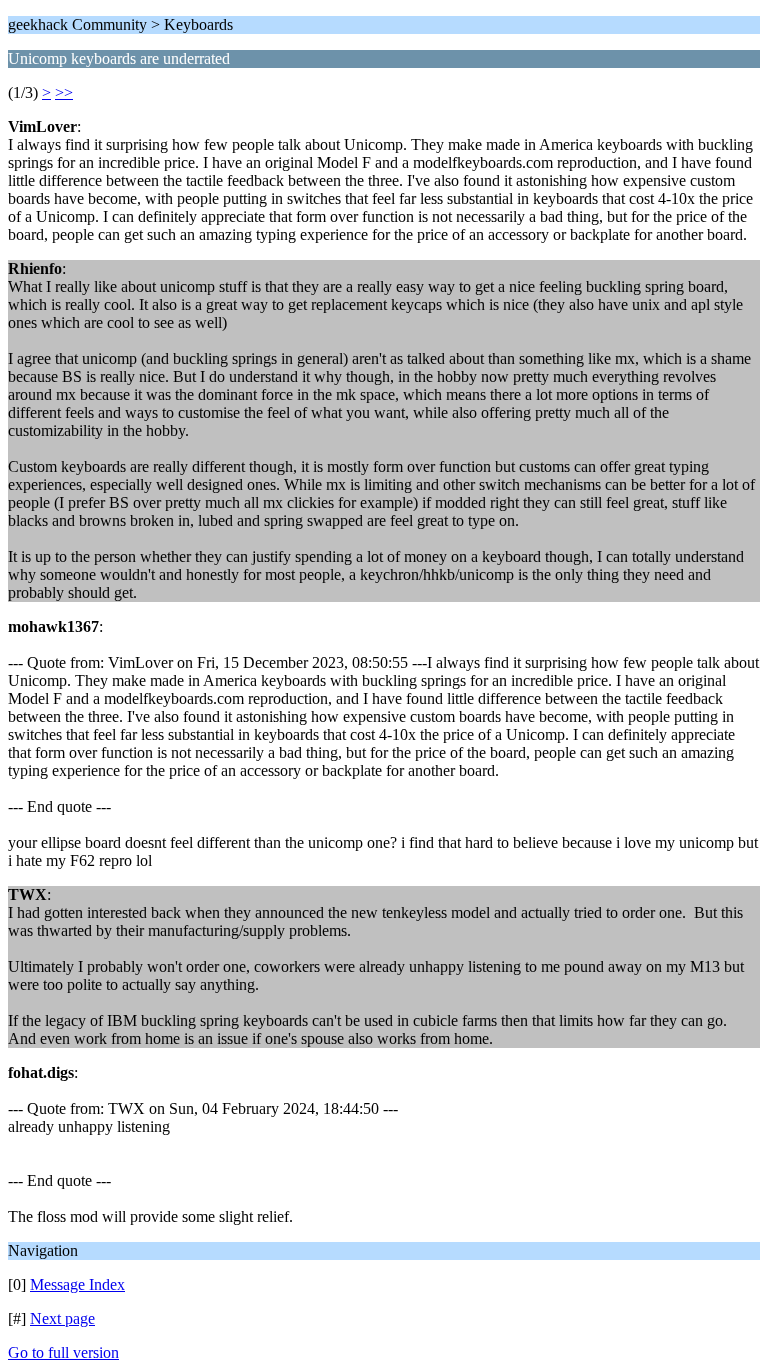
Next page (62, 1318)
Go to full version (63, 1352)
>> (64, 92)
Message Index (77, 1284)
